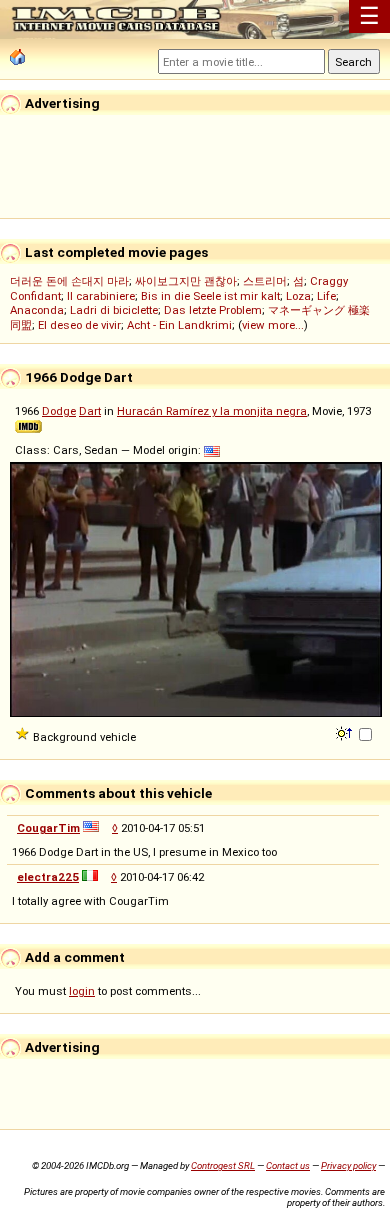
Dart (90, 411)
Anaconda (37, 310)
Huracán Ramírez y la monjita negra (212, 411)
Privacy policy (348, 1165)
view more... (273, 325)
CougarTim (48, 828)
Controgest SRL (223, 1165)
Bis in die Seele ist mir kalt (210, 296)
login (82, 991)
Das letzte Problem (213, 310)
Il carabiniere (101, 296)
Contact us (288, 1165)
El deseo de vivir (79, 325)
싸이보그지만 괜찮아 (186, 281)
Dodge (59, 411)
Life (326, 296)
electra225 (48, 877)
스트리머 (265, 281)
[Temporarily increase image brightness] (345, 732)
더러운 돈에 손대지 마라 (69, 281)
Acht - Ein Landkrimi (179, 325)
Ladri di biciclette (114, 310)
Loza (298, 296)
